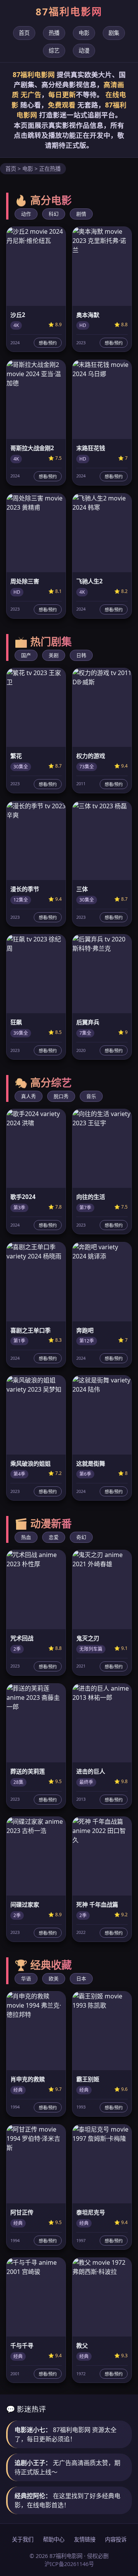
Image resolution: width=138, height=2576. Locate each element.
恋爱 (54, 1537)
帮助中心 (54, 2539)
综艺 (54, 50)
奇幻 (81, 1537)
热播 (54, 33)
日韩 (81, 655)
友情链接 (85, 2539)
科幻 (54, 214)
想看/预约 (48, 343)
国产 (26, 655)
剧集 (114, 33)
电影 (84, 33)
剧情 (81, 214)
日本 (81, 1978)
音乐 (91, 1096)
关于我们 (23, 2539)
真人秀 (29, 1096)
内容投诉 (116, 2539)
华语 (26, 1978)
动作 (26, 214)
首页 (24, 33)
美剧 (54, 655)
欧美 (54, 1978)
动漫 (84, 50)
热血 (26, 1537)
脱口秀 (61, 1096)
